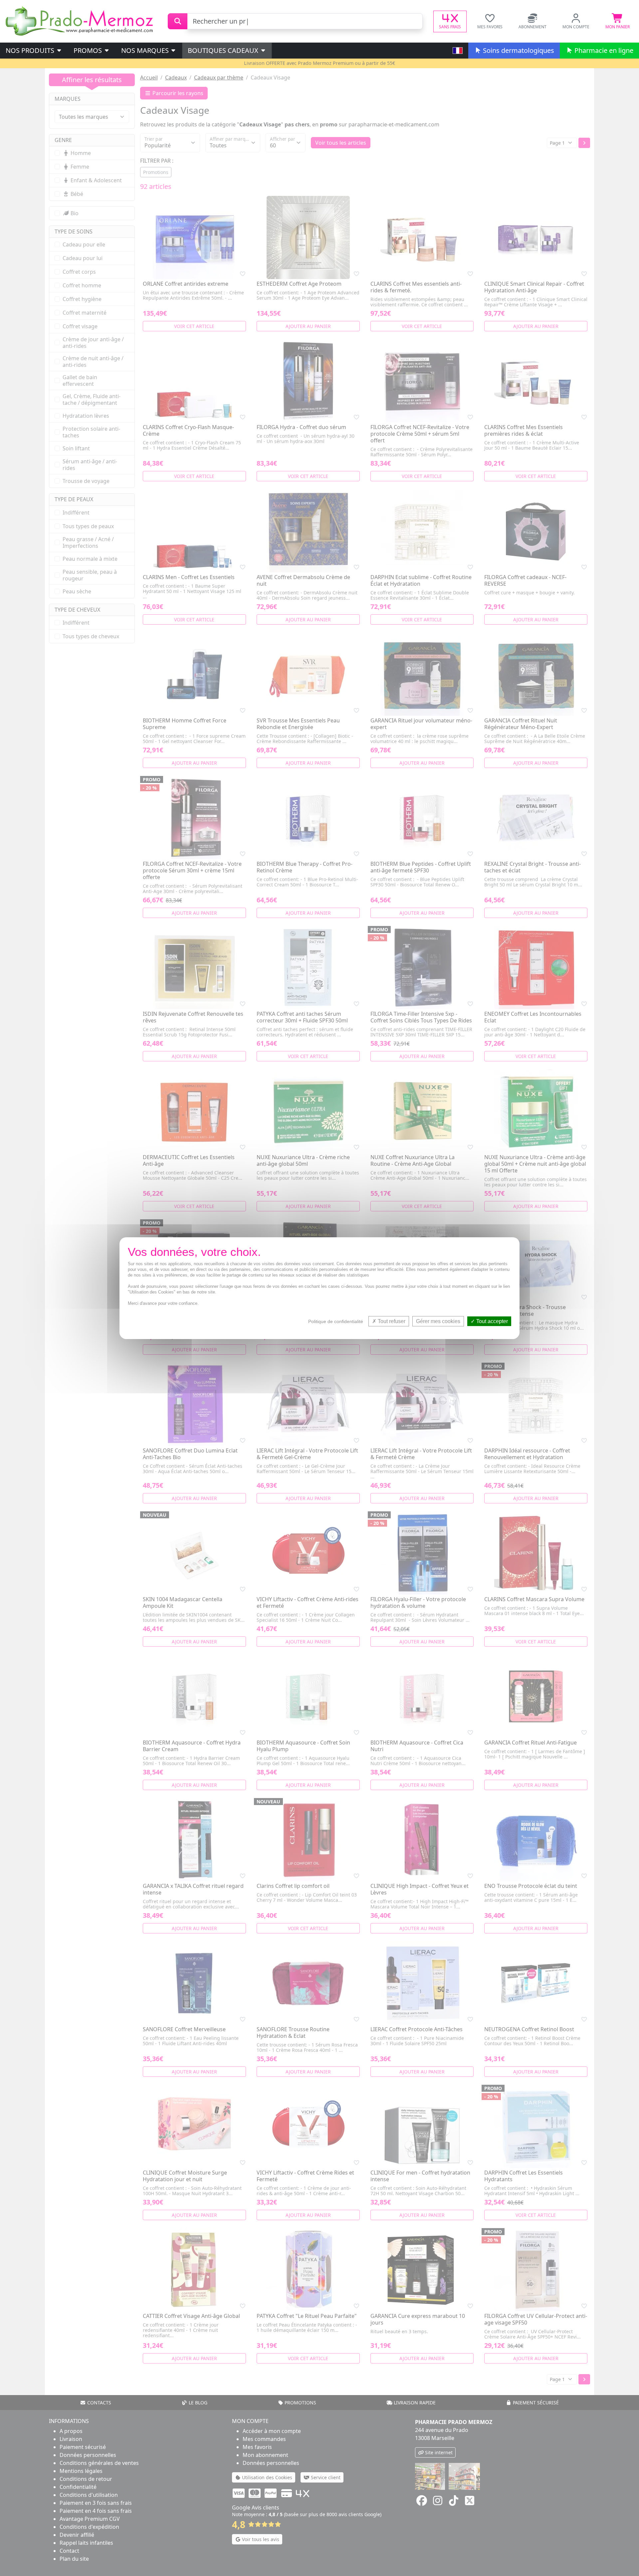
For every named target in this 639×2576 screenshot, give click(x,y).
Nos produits (31, 50)
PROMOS (89, 50)
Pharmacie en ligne (603, 50)
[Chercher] (178, 21)
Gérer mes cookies (438, 1321)
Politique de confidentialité (336, 1321)
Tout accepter (491, 1321)
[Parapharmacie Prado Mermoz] (81, 21)
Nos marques (146, 50)
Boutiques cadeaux (224, 50)
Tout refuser (391, 1321)
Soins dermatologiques (518, 50)
